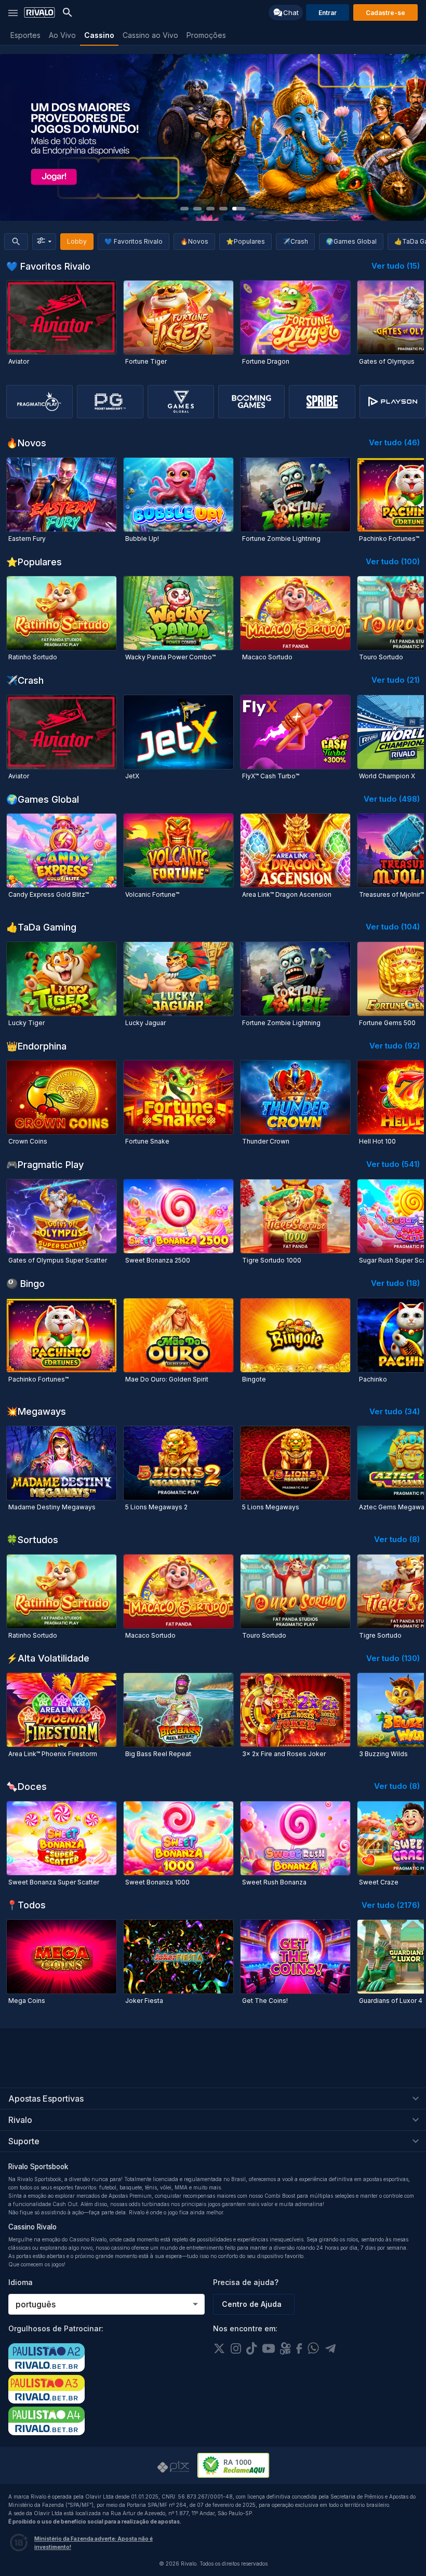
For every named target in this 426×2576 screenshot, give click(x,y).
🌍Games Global (351, 241)
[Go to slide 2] (197, 209)
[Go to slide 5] (239, 209)
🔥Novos (194, 241)
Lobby (77, 241)
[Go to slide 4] (223, 209)
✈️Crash (295, 241)
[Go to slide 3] (210, 209)
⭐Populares (245, 241)
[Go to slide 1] (184, 209)
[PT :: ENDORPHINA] (213, 137)
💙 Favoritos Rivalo (134, 241)
